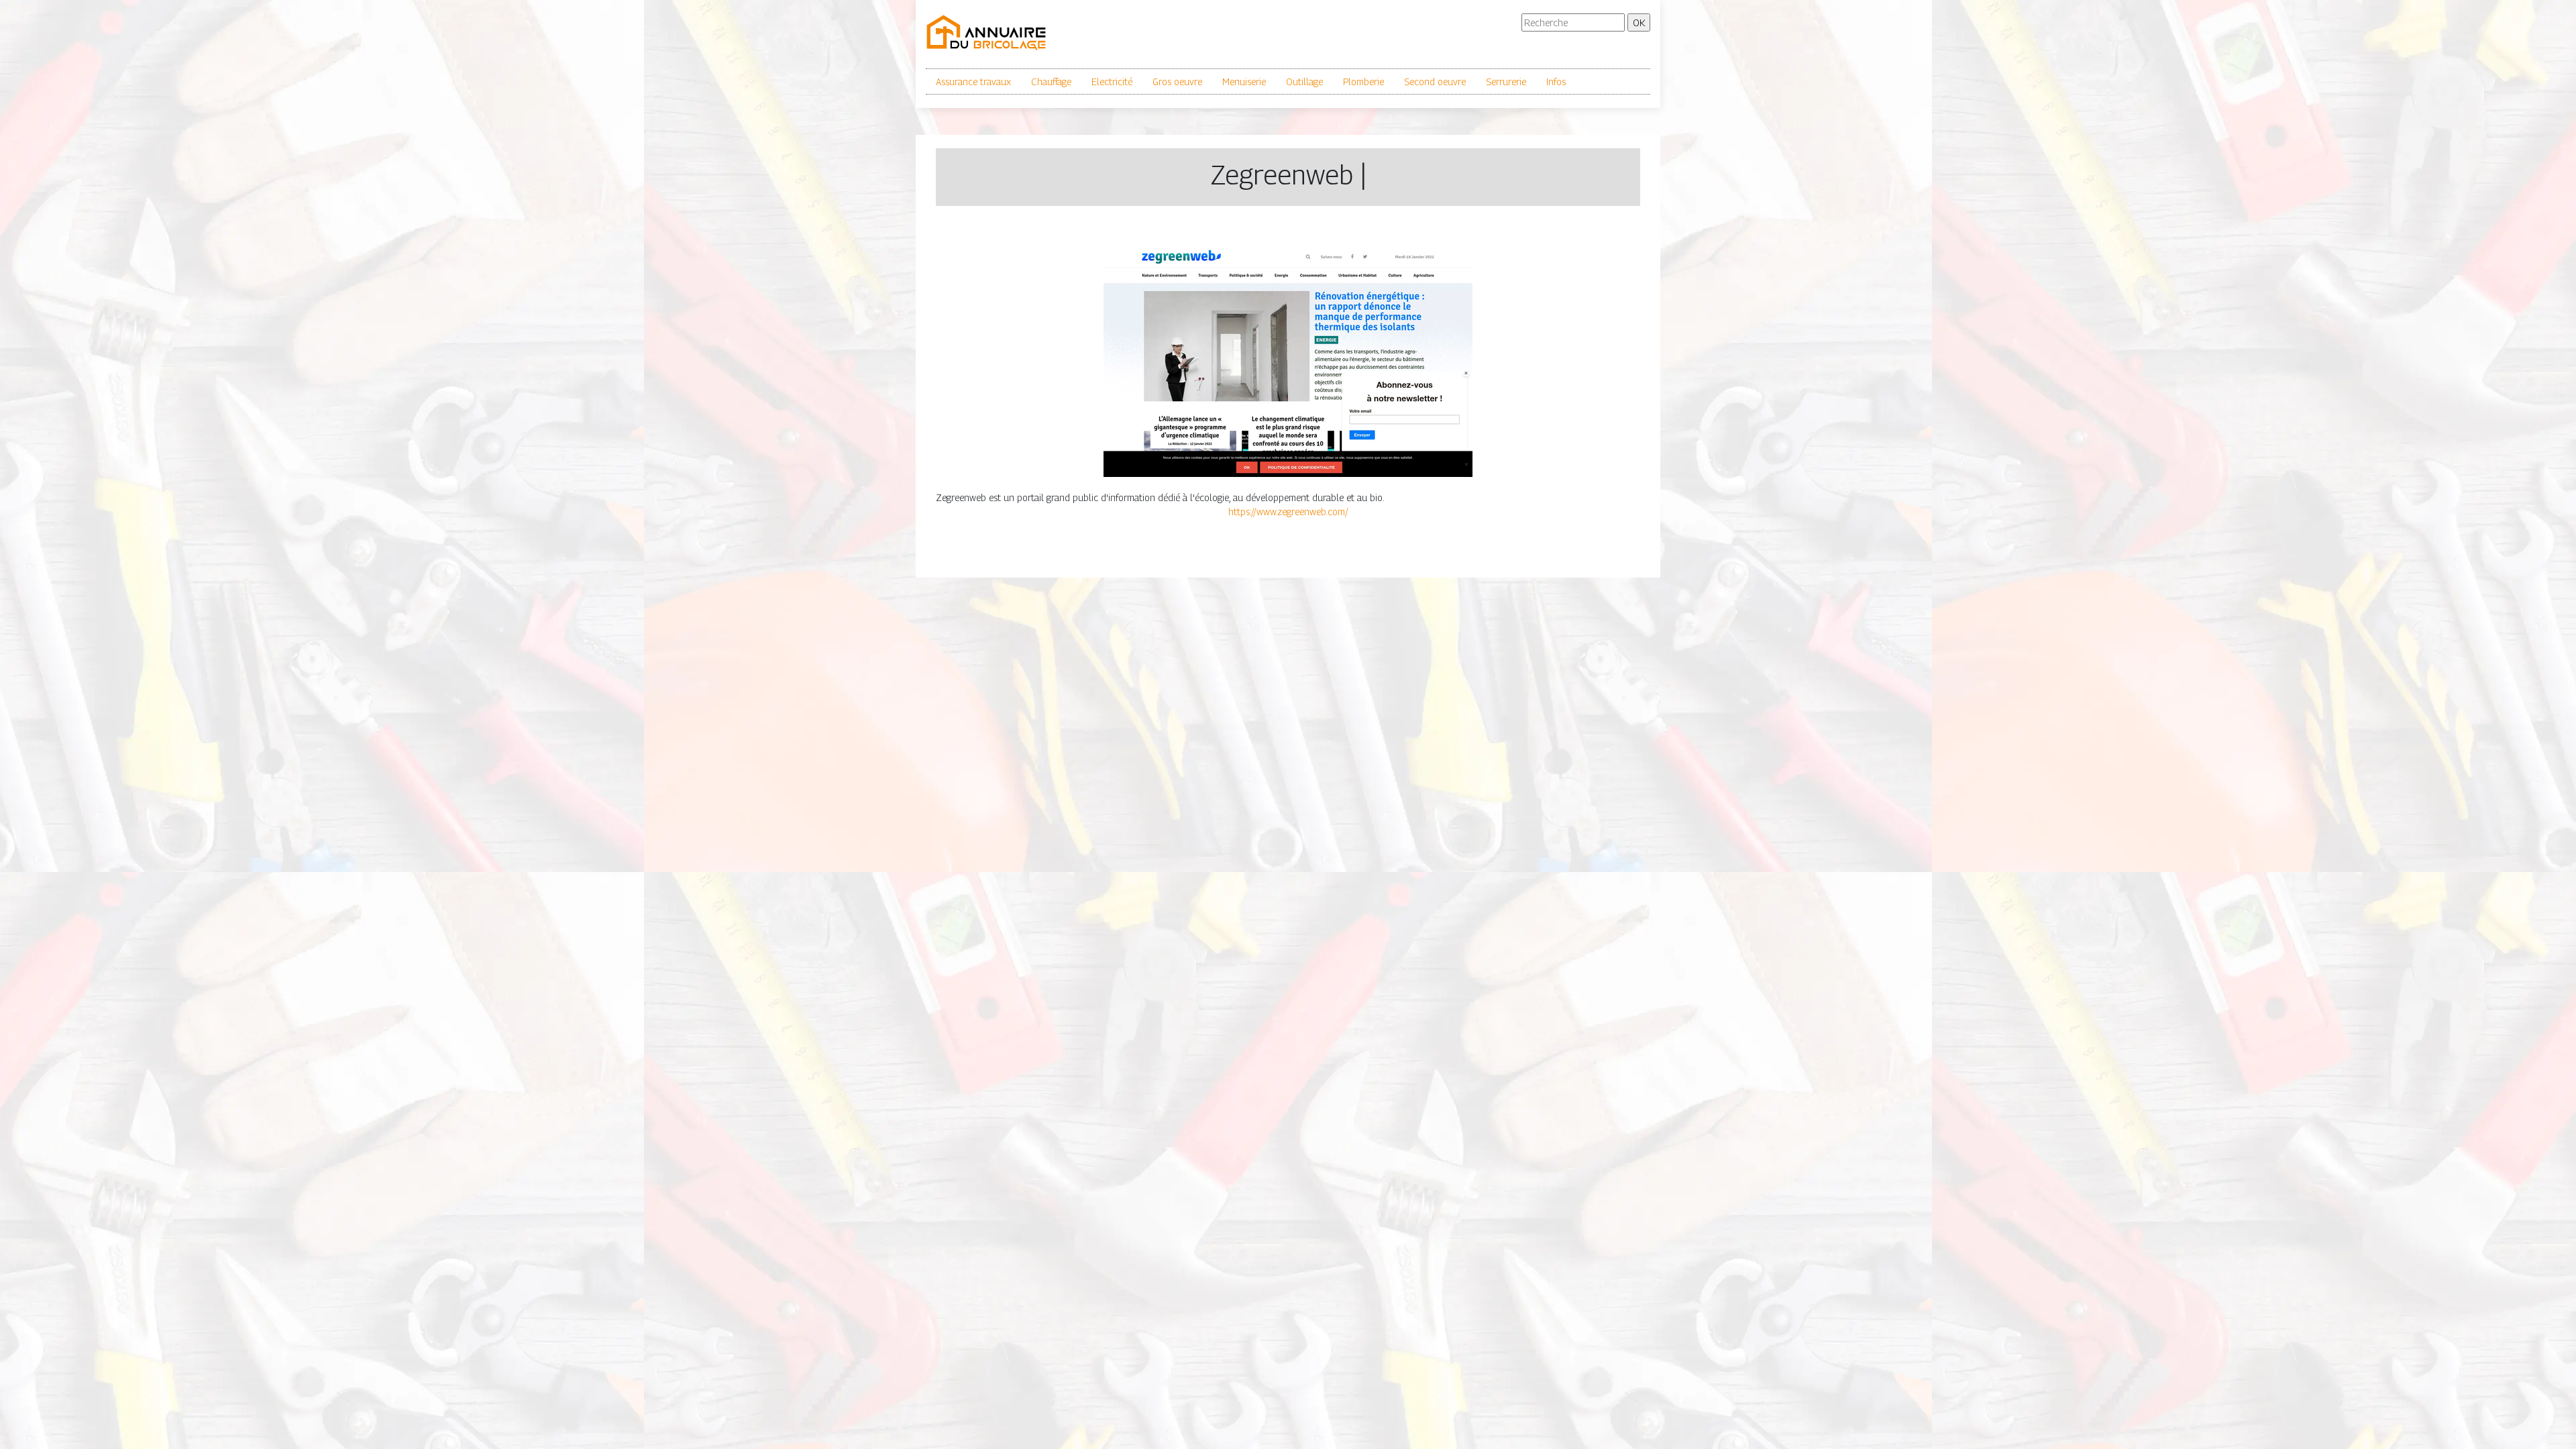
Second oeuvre (1435, 82)
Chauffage (1051, 82)
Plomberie (1363, 82)
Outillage (1304, 82)
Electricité (1112, 82)
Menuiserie (1244, 82)
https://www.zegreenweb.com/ (1288, 512)
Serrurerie (1506, 82)
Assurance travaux (973, 82)
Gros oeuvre (1177, 82)
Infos (1556, 82)
